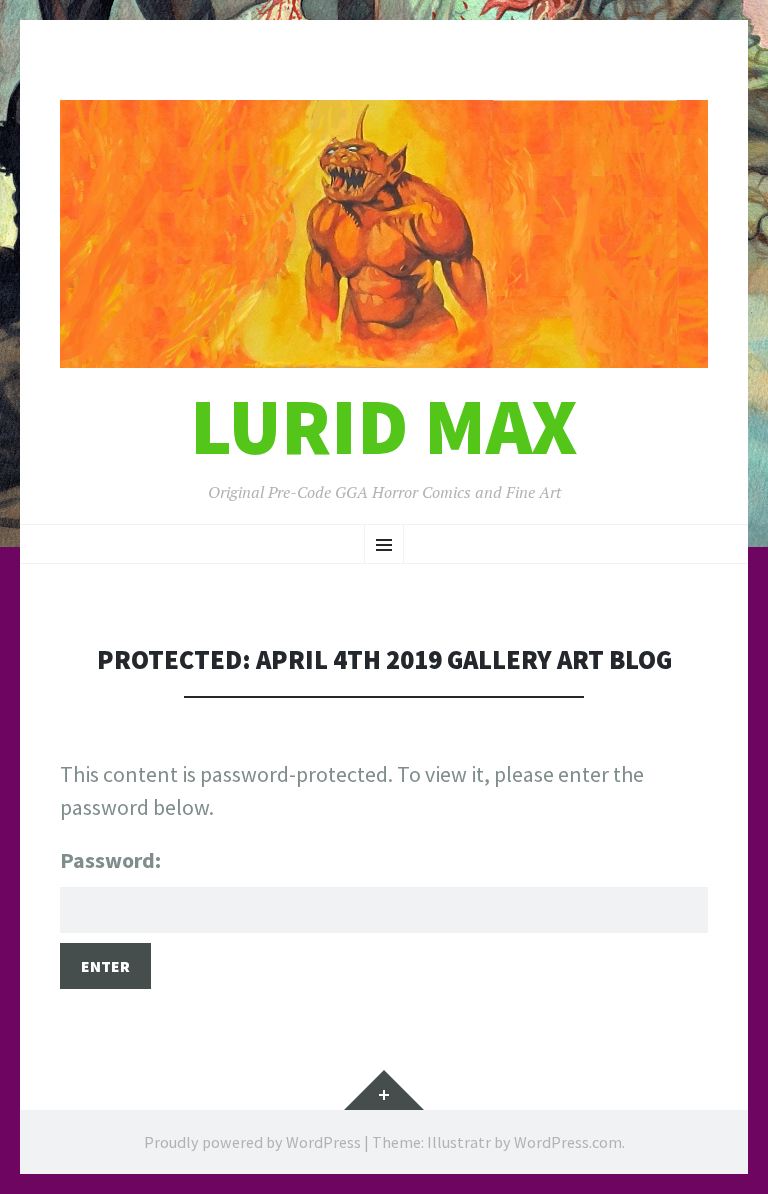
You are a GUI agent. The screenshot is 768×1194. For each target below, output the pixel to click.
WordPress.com (568, 1142)
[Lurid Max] (384, 234)
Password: (110, 860)
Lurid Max (384, 426)
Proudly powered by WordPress (252, 1142)
